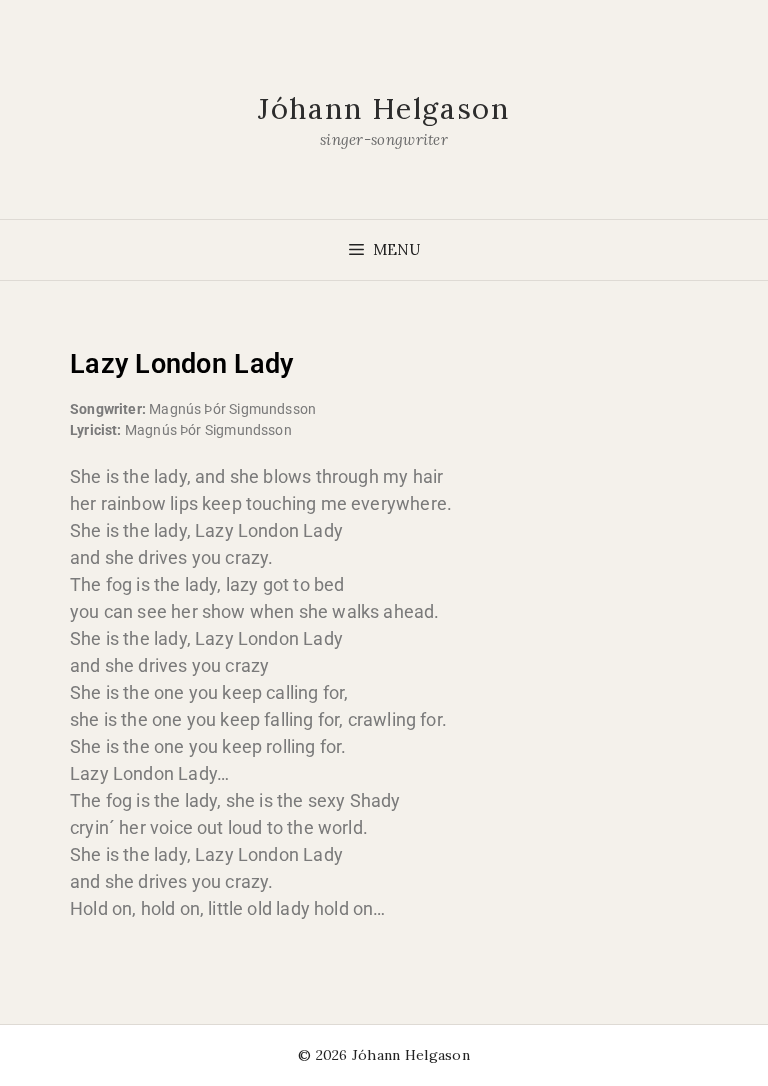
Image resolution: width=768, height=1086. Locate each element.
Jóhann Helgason (384, 108)
